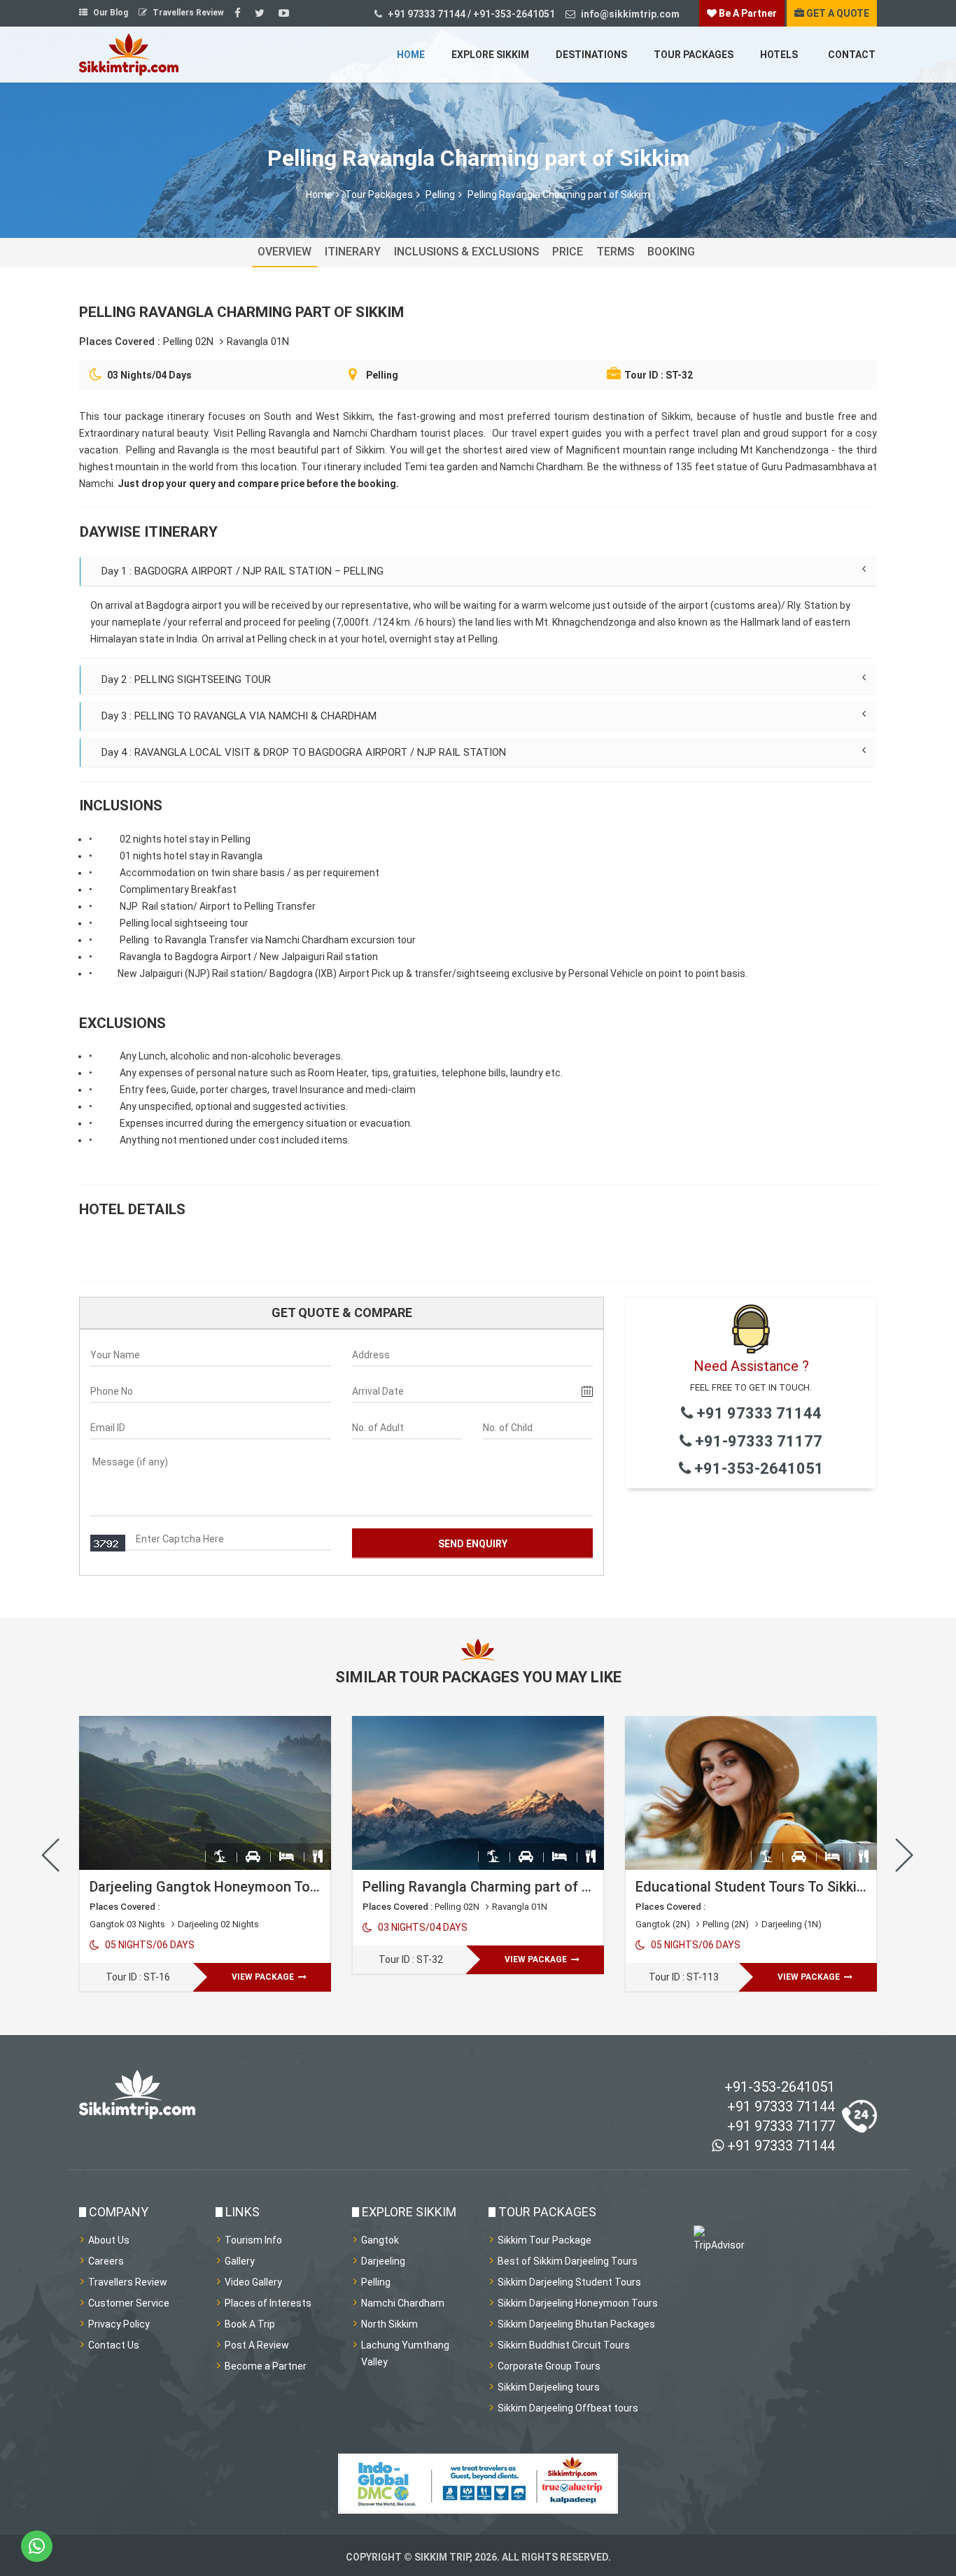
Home (411, 55)
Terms (615, 252)
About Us (109, 2240)
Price (568, 252)
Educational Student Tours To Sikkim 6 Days (775, 1887)
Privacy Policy (119, 2324)
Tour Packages (694, 55)
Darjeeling (383, 2261)
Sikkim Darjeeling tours (549, 2387)
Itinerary (353, 252)
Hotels (779, 55)
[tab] (478, 571)
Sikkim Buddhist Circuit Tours (564, 2345)
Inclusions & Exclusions (466, 252)
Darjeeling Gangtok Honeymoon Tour (206, 1887)
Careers (106, 2261)
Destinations (591, 55)
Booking (671, 252)
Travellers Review (187, 13)
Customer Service (129, 2303)
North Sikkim (389, 2324)
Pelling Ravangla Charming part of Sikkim (493, 1887)
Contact (852, 55)
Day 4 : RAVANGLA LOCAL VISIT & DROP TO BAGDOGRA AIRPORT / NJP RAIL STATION (304, 752)
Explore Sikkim (490, 55)
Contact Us (114, 2345)
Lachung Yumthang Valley (405, 2353)
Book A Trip (250, 2324)
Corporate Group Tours (549, 2366)
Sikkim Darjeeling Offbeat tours (568, 2408)
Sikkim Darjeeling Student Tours (569, 2282)
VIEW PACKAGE (264, 1977)
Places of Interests (268, 2303)
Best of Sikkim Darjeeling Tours (568, 2261)
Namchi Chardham (403, 2303)
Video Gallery (253, 2282)
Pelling (440, 195)
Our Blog (110, 13)
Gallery (240, 2261)
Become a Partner (266, 2366)
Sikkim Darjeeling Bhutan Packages (576, 2324)
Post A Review (257, 2345)
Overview (284, 252)
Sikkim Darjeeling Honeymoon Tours (578, 2303)
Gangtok (380, 2240)
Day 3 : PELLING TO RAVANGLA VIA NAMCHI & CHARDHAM (239, 716)
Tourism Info (253, 2240)
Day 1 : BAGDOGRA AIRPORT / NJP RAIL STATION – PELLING (242, 571)
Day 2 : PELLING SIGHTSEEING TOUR (186, 680)
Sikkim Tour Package (544, 2240)
